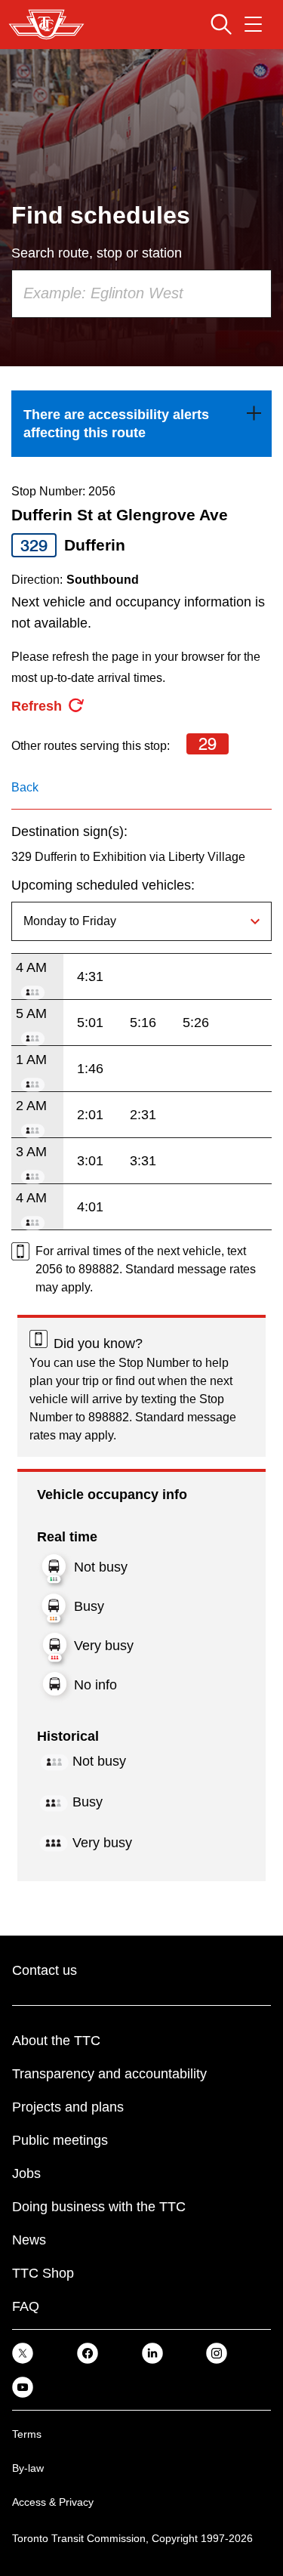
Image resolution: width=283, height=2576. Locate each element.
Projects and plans (68, 2107)
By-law (28, 2468)
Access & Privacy (53, 2502)
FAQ (26, 2306)
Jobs (26, 2173)
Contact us (45, 1970)
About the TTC (56, 2041)
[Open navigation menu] (253, 24)
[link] (141, 424)
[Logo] (46, 25)
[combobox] (141, 294)
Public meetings (60, 2140)
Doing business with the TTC (99, 2207)
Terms (27, 2434)
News (29, 2240)
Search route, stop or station (97, 253)
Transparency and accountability (109, 2074)
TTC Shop (43, 2273)
